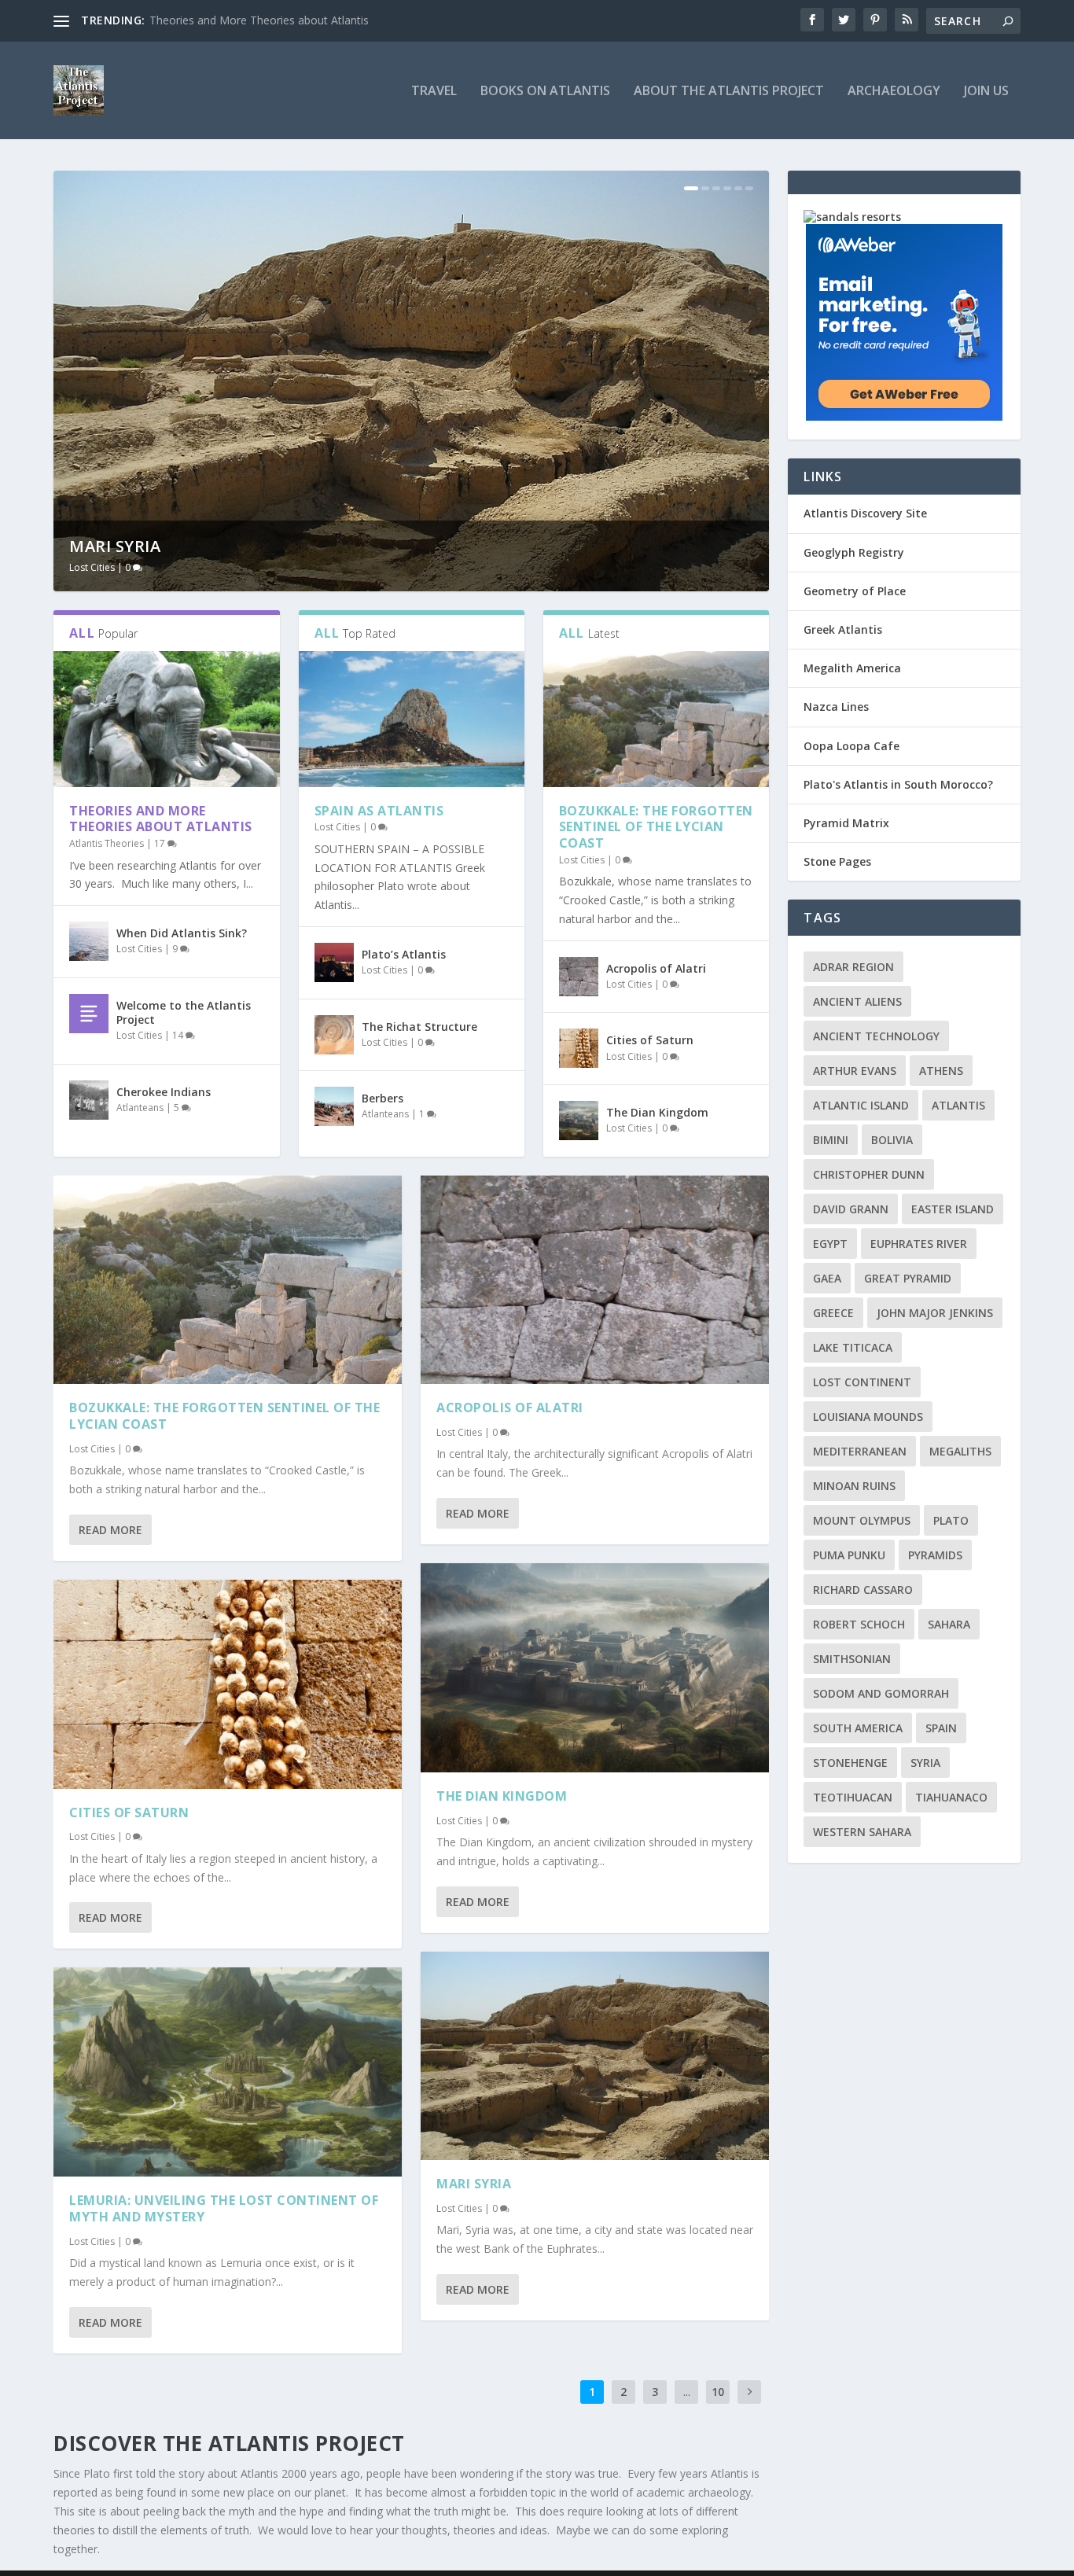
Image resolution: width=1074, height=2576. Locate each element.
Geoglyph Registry (854, 552)
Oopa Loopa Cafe (851, 746)
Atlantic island (861, 1105)
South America (858, 1728)
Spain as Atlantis (379, 811)
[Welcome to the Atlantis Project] (89, 1014)
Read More (110, 1530)
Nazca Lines (836, 707)
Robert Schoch (859, 1624)
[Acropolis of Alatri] (579, 977)
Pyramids (935, 1555)
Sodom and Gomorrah (881, 1693)
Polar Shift (121, 546)
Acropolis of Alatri (656, 968)
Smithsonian (852, 1659)
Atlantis (958, 1105)
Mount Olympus (862, 1520)
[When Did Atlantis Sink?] (89, 941)
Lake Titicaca (853, 1347)
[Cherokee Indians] (89, 1100)
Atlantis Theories (107, 843)
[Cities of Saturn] (579, 1048)
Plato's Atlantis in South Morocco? (898, 784)
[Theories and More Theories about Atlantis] (166, 719)
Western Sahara (862, 1832)
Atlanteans (140, 1108)
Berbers (383, 1098)
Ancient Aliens (857, 1001)
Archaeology (894, 92)
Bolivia (892, 1140)
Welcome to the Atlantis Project (184, 1012)
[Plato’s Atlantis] (334, 962)
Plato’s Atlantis (404, 954)
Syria (925, 1763)
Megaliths (960, 1451)
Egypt (830, 1244)
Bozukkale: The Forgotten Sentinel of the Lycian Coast (656, 827)
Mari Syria (474, 2184)
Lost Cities (92, 567)
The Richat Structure (419, 1027)
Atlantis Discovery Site (865, 513)
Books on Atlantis (545, 92)
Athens (941, 1071)
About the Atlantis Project (729, 92)
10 (718, 2392)
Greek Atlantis (843, 629)
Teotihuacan (853, 1797)
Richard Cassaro (863, 1590)
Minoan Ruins (854, 1486)
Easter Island (953, 1209)
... (687, 2392)
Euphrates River (919, 1244)
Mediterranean (860, 1451)
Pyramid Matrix (846, 823)
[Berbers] (334, 1106)
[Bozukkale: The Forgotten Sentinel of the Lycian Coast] (656, 719)
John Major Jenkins (935, 1313)
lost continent (862, 1382)
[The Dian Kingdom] (579, 1121)
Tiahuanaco (951, 1797)
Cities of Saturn (650, 1040)
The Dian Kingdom (657, 1112)
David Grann (851, 1209)
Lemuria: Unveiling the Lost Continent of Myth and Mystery (224, 2208)
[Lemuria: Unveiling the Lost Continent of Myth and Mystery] (228, 2072)
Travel (434, 92)
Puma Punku (849, 1555)
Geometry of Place (855, 591)
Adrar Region (853, 967)
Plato (951, 1520)
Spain (941, 1728)
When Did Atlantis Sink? (209, 20)
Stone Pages (837, 861)
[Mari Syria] (595, 2056)
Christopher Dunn (869, 1174)
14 (179, 1035)
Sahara (949, 1624)
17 (161, 843)
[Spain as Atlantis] (412, 719)
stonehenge (850, 1763)
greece (833, 1313)
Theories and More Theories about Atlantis (161, 819)
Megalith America (852, 668)
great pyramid (908, 1278)
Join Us (986, 92)
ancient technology (876, 1036)
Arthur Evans (855, 1071)
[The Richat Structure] (334, 1035)
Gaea (827, 1278)
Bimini (831, 1140)
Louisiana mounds (868, 1417)
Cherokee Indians (164, 1092)
